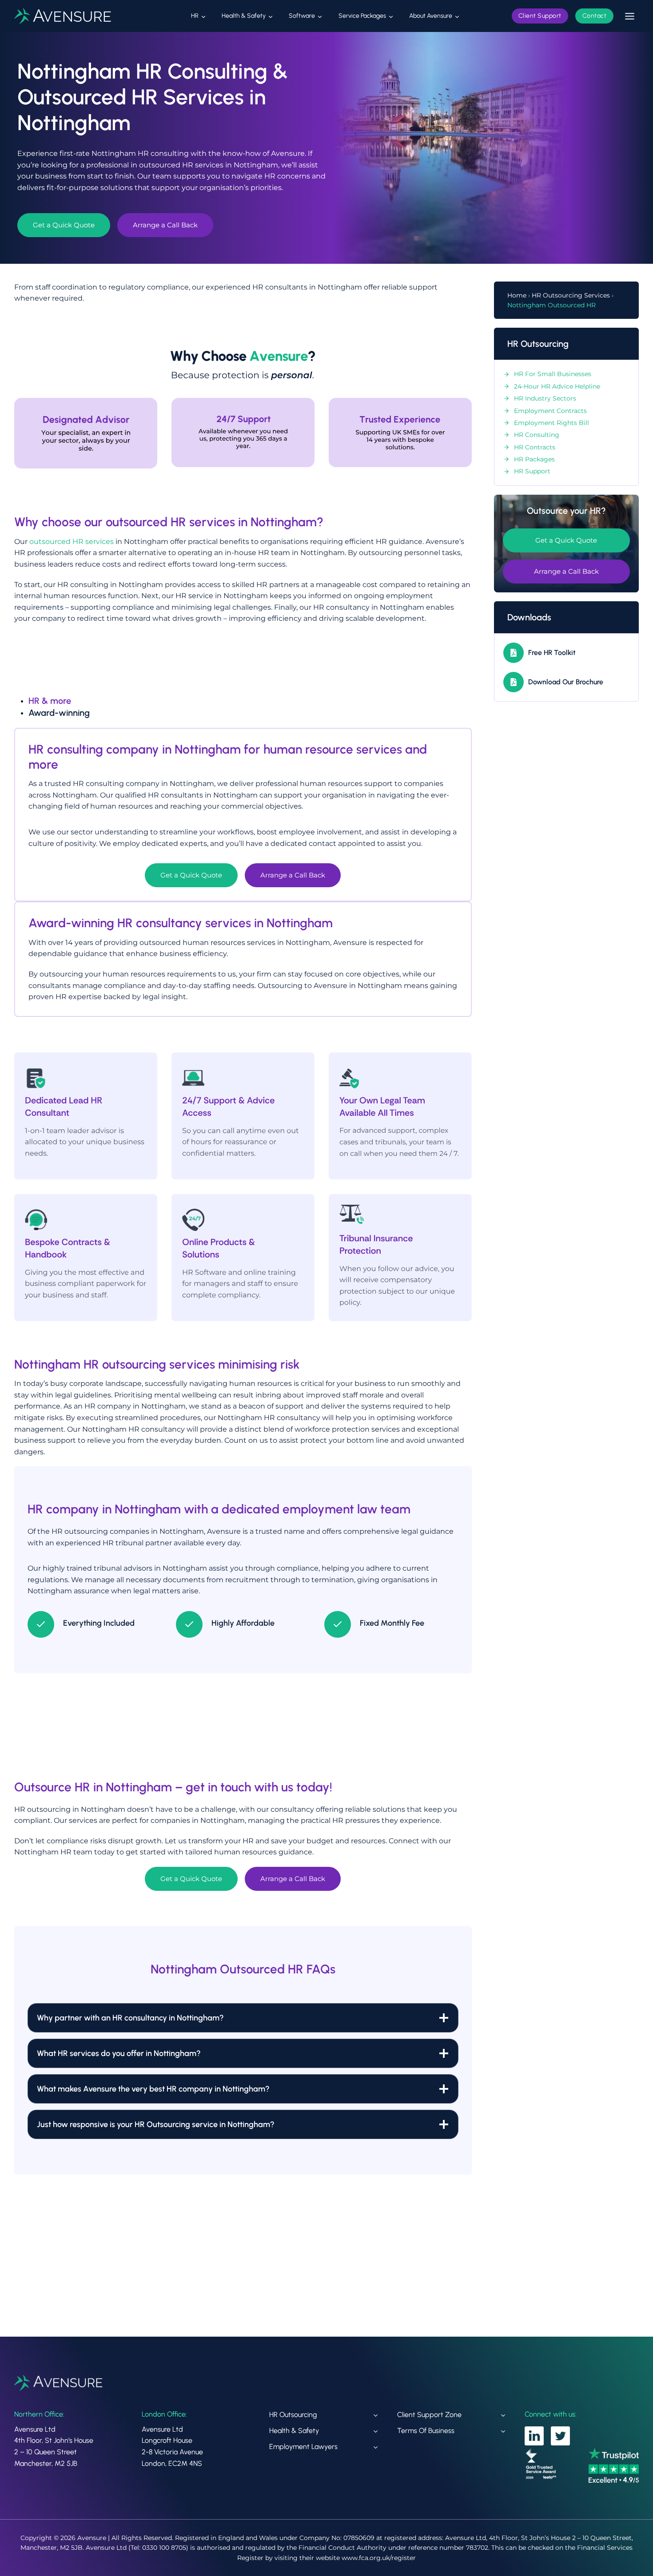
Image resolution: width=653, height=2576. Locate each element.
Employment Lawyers (303, 2447)
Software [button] (302, 16)
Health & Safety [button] (244, 16)
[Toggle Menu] (630, 16)
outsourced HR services (72, 542)
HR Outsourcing (293, 2415)
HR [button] (195, 16)
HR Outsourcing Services (571, 295)
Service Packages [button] (362, 16)
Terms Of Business (426, 2431)
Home (517, 295)
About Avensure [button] (431, 16)
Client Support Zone (429, 2415)
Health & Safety (294, 2431)
